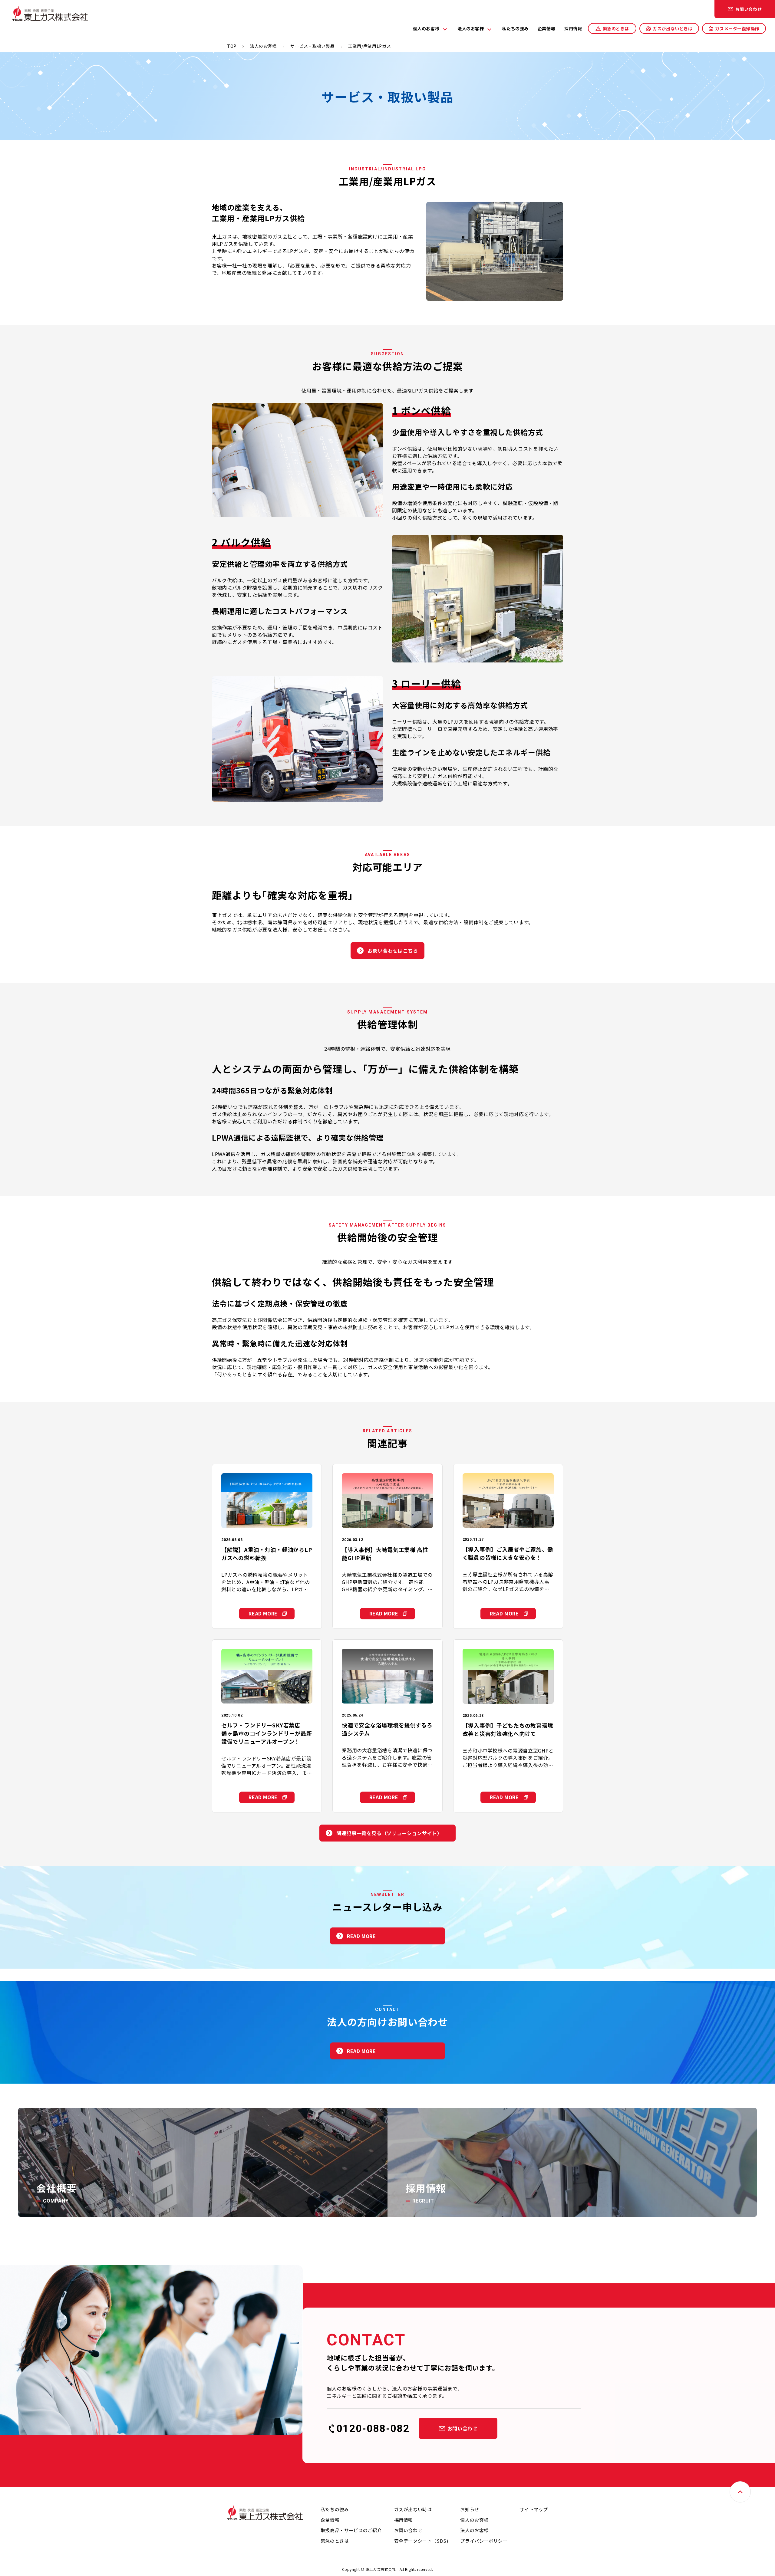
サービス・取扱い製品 (312, 46)
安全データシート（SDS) (421, 2541)
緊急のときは (616, 28)
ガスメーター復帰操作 (737, 28)
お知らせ (470, 2509)
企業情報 (546, 28)
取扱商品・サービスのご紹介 (351, 2530)
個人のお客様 (426, 28)
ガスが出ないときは (673, 28)
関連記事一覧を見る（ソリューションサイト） (389, 1833)
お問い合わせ (749, 9)
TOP (232, 46)
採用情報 (573, 28)
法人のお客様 (471, 28)
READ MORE (263, 1613)
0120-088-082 (373, 2428)
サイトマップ (534, 2509)
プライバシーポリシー (484, 2541)
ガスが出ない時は (413, 2509)
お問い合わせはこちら (393, 951)
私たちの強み (515, 28)
